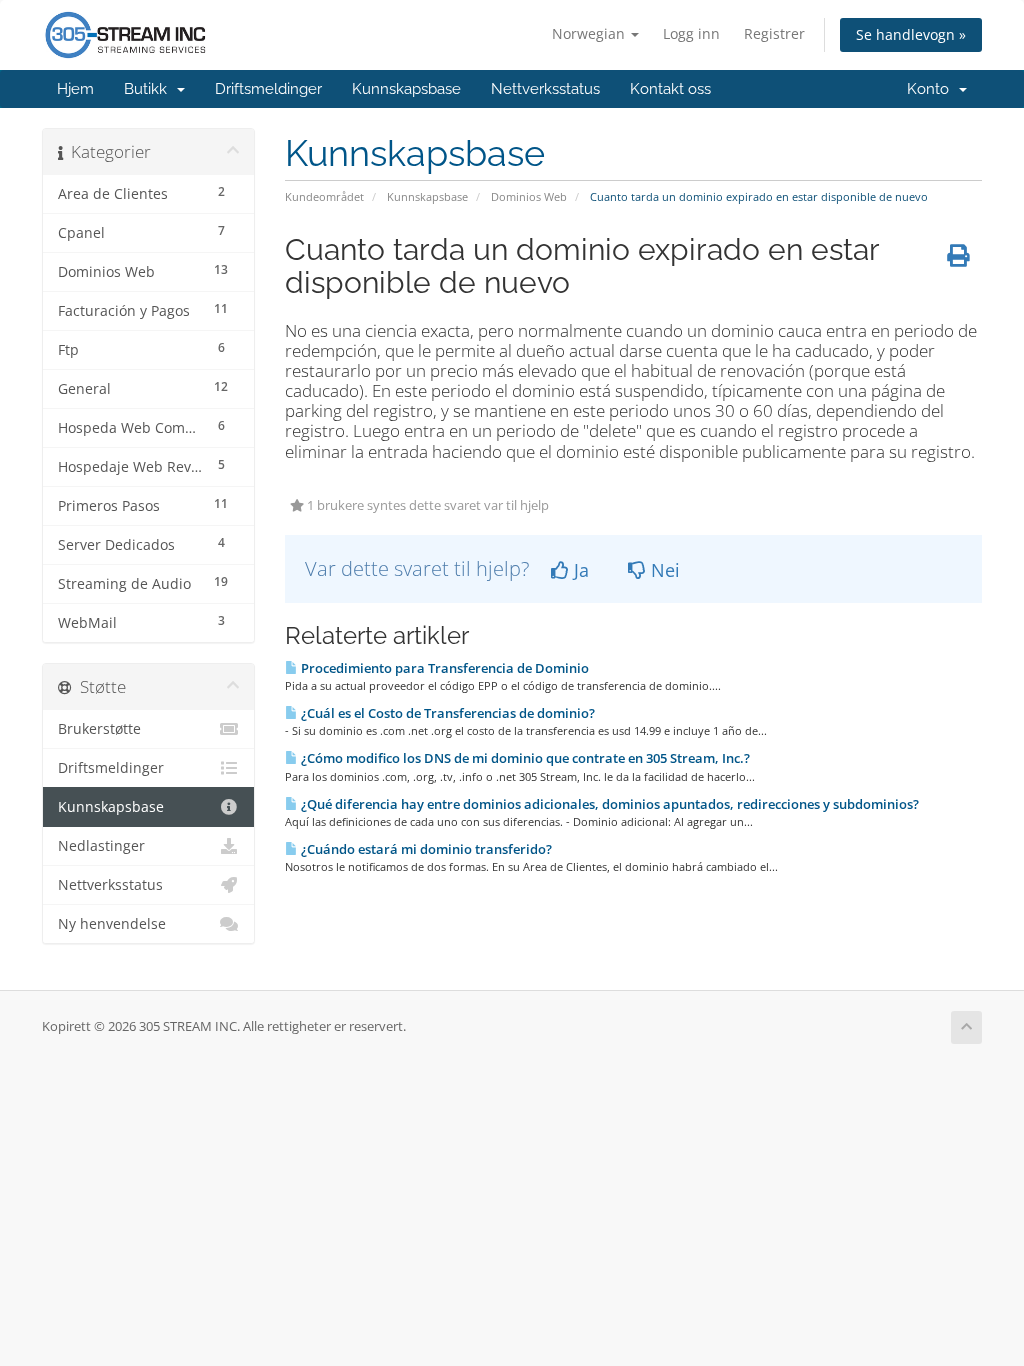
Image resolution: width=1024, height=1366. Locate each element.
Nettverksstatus (545, 89)
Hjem (75, 89)
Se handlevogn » (911, 34)
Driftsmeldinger (268, 89)
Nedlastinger (101, 846)
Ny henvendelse (112, 924)
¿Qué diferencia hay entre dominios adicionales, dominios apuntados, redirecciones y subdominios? (608, 804)
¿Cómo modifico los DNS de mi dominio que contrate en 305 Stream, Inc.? (524, 758)
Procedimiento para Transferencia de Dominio (443, 668)
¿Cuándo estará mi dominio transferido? (425, 849)
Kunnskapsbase (406, 89)
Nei (663, 570)
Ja (579, 570)
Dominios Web (529, 196)
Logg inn (691, 33)
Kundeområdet (324, 196)
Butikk (149, 89)
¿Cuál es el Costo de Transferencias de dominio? (446, 713)
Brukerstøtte (99, 729)
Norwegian (590, 33)
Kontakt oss (670, 89)
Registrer (774, 33)
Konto (932, 89)
